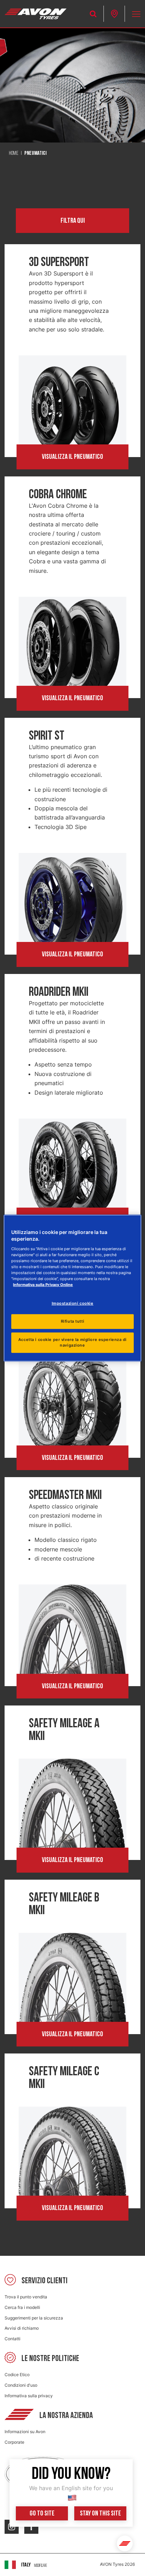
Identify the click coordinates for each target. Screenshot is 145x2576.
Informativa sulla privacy (29, 2396)
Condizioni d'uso (21, 2385)
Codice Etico (17, 2375)
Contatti (12, 2339)
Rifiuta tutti (72, 1321)
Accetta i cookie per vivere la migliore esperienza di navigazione (72, 1342)
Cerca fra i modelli (22, 2307)
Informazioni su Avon (25, 2432)
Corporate (14, 2442)
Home (14, 153)
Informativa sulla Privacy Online (43, 1285)
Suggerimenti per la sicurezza (34, 2318)
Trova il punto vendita (26, 2297)
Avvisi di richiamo (22, 2328)
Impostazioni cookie (73, 1303)
